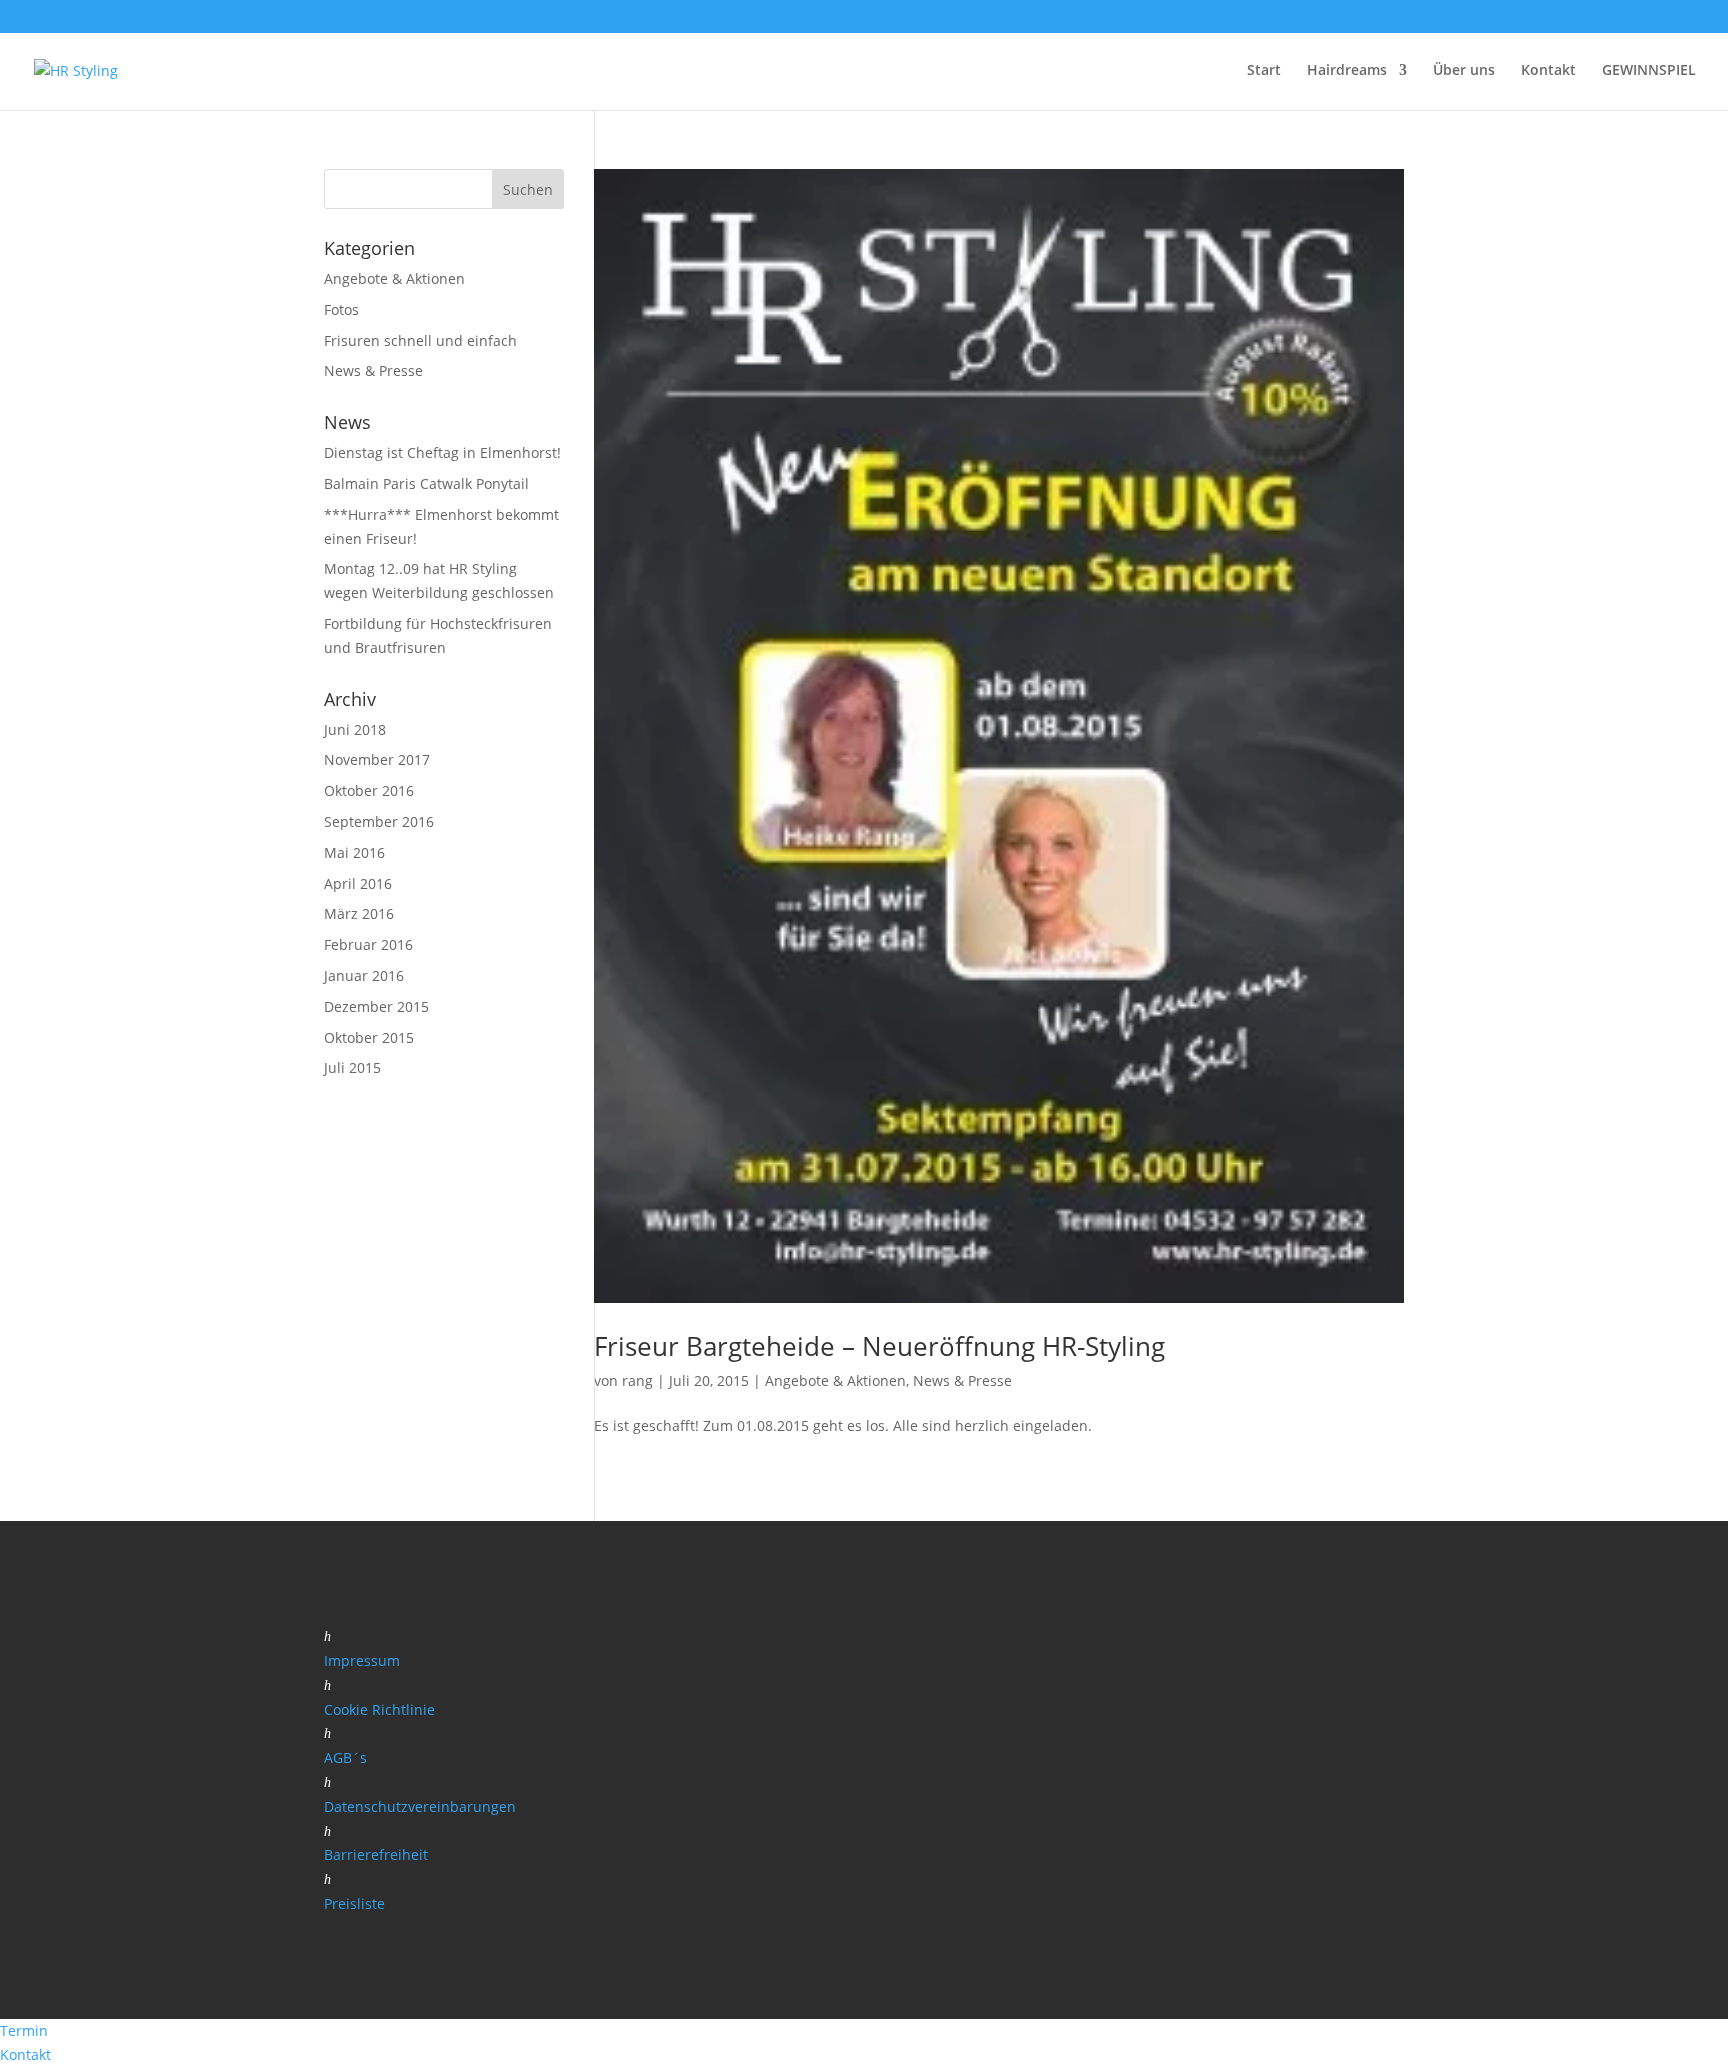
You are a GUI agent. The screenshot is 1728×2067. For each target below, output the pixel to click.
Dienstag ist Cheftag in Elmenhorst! (442, 452)
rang (637, 1380)
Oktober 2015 (369, 1037)
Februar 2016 (368, 944)
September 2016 (379, 821)
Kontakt (1548, 71)
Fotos (341, 309)
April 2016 (358, 883)
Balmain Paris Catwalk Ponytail (426, 483)
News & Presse (962, 1380)
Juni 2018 (355, 729)
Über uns (1464, 71)
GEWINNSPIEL (1649, 71)
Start (1264, 71)
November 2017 (377, 759)
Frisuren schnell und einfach (420, 340)
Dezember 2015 (376, 1006)
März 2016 (359, 913)
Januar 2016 (364, 975)
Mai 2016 (354, 852)
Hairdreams (1347, 71)
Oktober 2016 (369, 790)
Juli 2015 (352, 1067)
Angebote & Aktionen (835, 1380)
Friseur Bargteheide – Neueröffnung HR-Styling (879, 1346)
